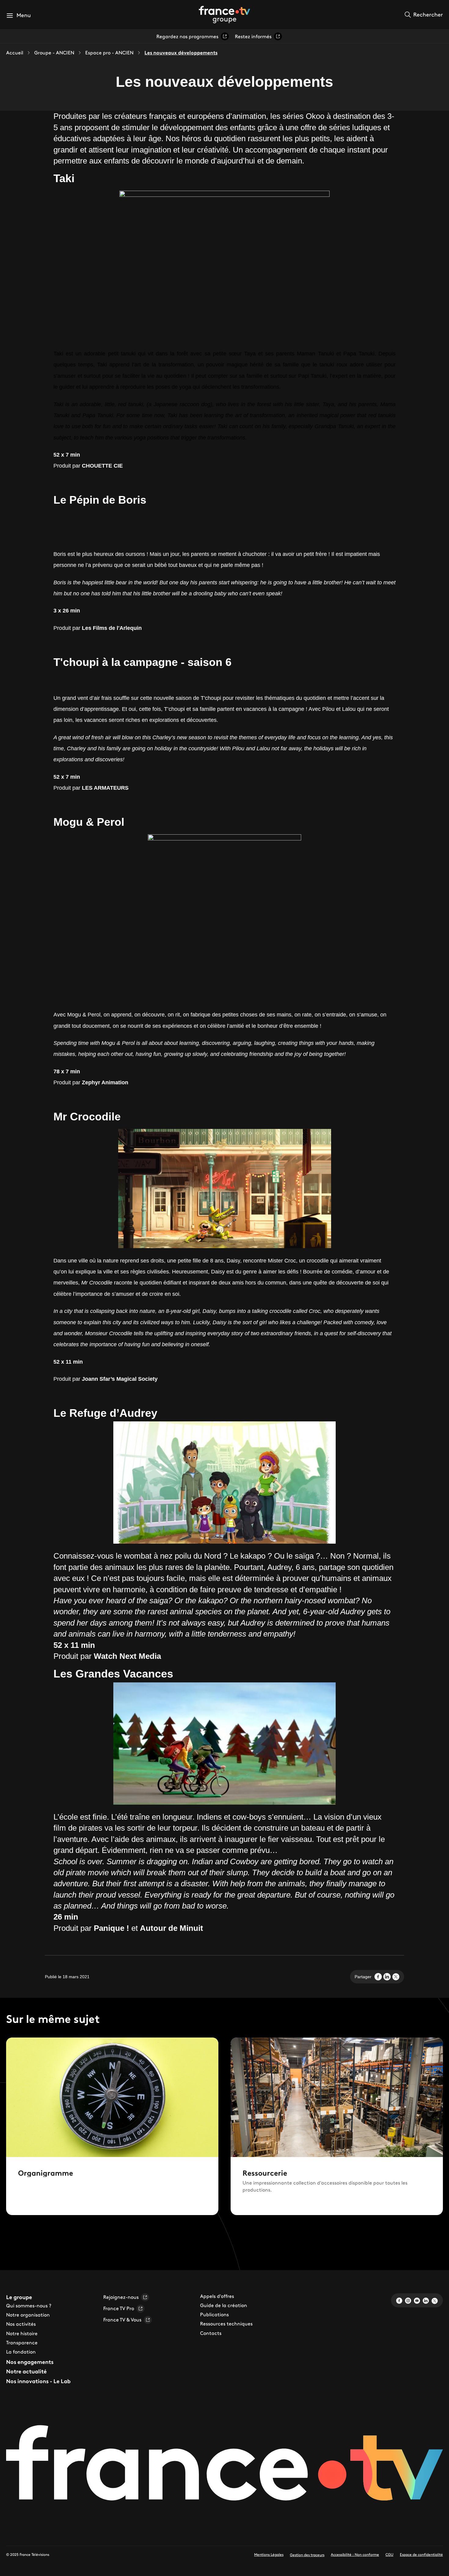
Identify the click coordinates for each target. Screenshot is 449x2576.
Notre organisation (28, 2315)
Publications (214, 2314)
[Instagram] (408, 2300)
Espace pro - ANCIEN (109, 53)
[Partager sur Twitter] (396, 1977)
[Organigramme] (112, 2126)
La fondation (21, 2352)
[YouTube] (417, 2300)
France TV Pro (119, 2308)
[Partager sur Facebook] (378, 1977)
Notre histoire (22, 2333)
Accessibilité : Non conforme (355, 2554)
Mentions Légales (269, 2554)
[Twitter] (435, 2300)
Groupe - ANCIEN (54, 53)
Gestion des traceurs (307, 2555)
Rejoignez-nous (121, 2297)
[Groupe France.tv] (224, 14)
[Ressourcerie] (337, 2126)
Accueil (15, 53)
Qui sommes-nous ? (29, 2306)
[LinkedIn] (426, 2300)
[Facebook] (399, 2300)
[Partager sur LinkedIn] (387, 1977)
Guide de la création (224, 2305)
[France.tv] (224, 2466)
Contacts (211, 2333)
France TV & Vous (122, 2320)
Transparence (22, 2343)
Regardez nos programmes (187, 36)
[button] (18, 15)
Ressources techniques (226, 2324)
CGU (389, 2554)
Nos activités (21, 2324)
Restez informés (253, 36)
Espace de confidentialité (421, 2554)
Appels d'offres (217, 2296)
